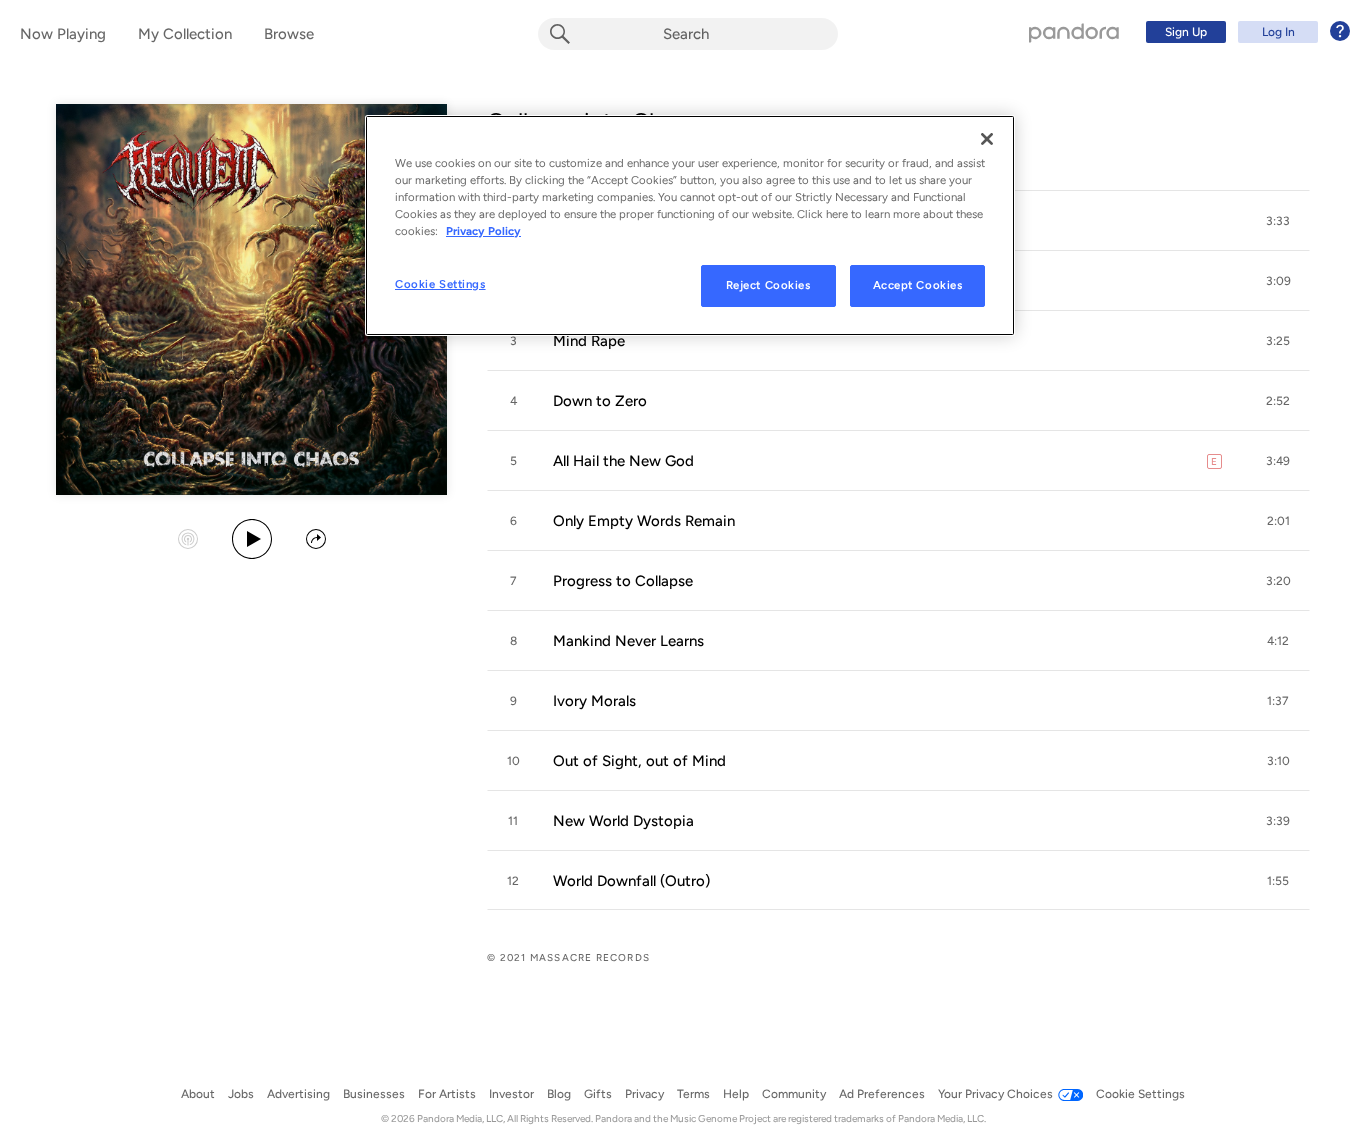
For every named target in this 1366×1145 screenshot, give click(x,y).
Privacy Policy (483, 231)
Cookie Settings (440, 284)
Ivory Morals (594, 701)
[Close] (987, 139)
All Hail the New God (623, 461)
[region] (690, 225)
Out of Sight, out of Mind (639, 761)
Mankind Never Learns (628, 641)
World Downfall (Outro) (631, 881)
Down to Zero (600, 401)
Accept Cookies (918, 285)
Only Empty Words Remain (644, 521)
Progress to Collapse (623, 581)
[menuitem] (1245, 32)
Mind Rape (589, 341)
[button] (1278, 221)
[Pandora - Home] (1074, 32)
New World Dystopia (623, 821)
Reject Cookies (768, 285)
